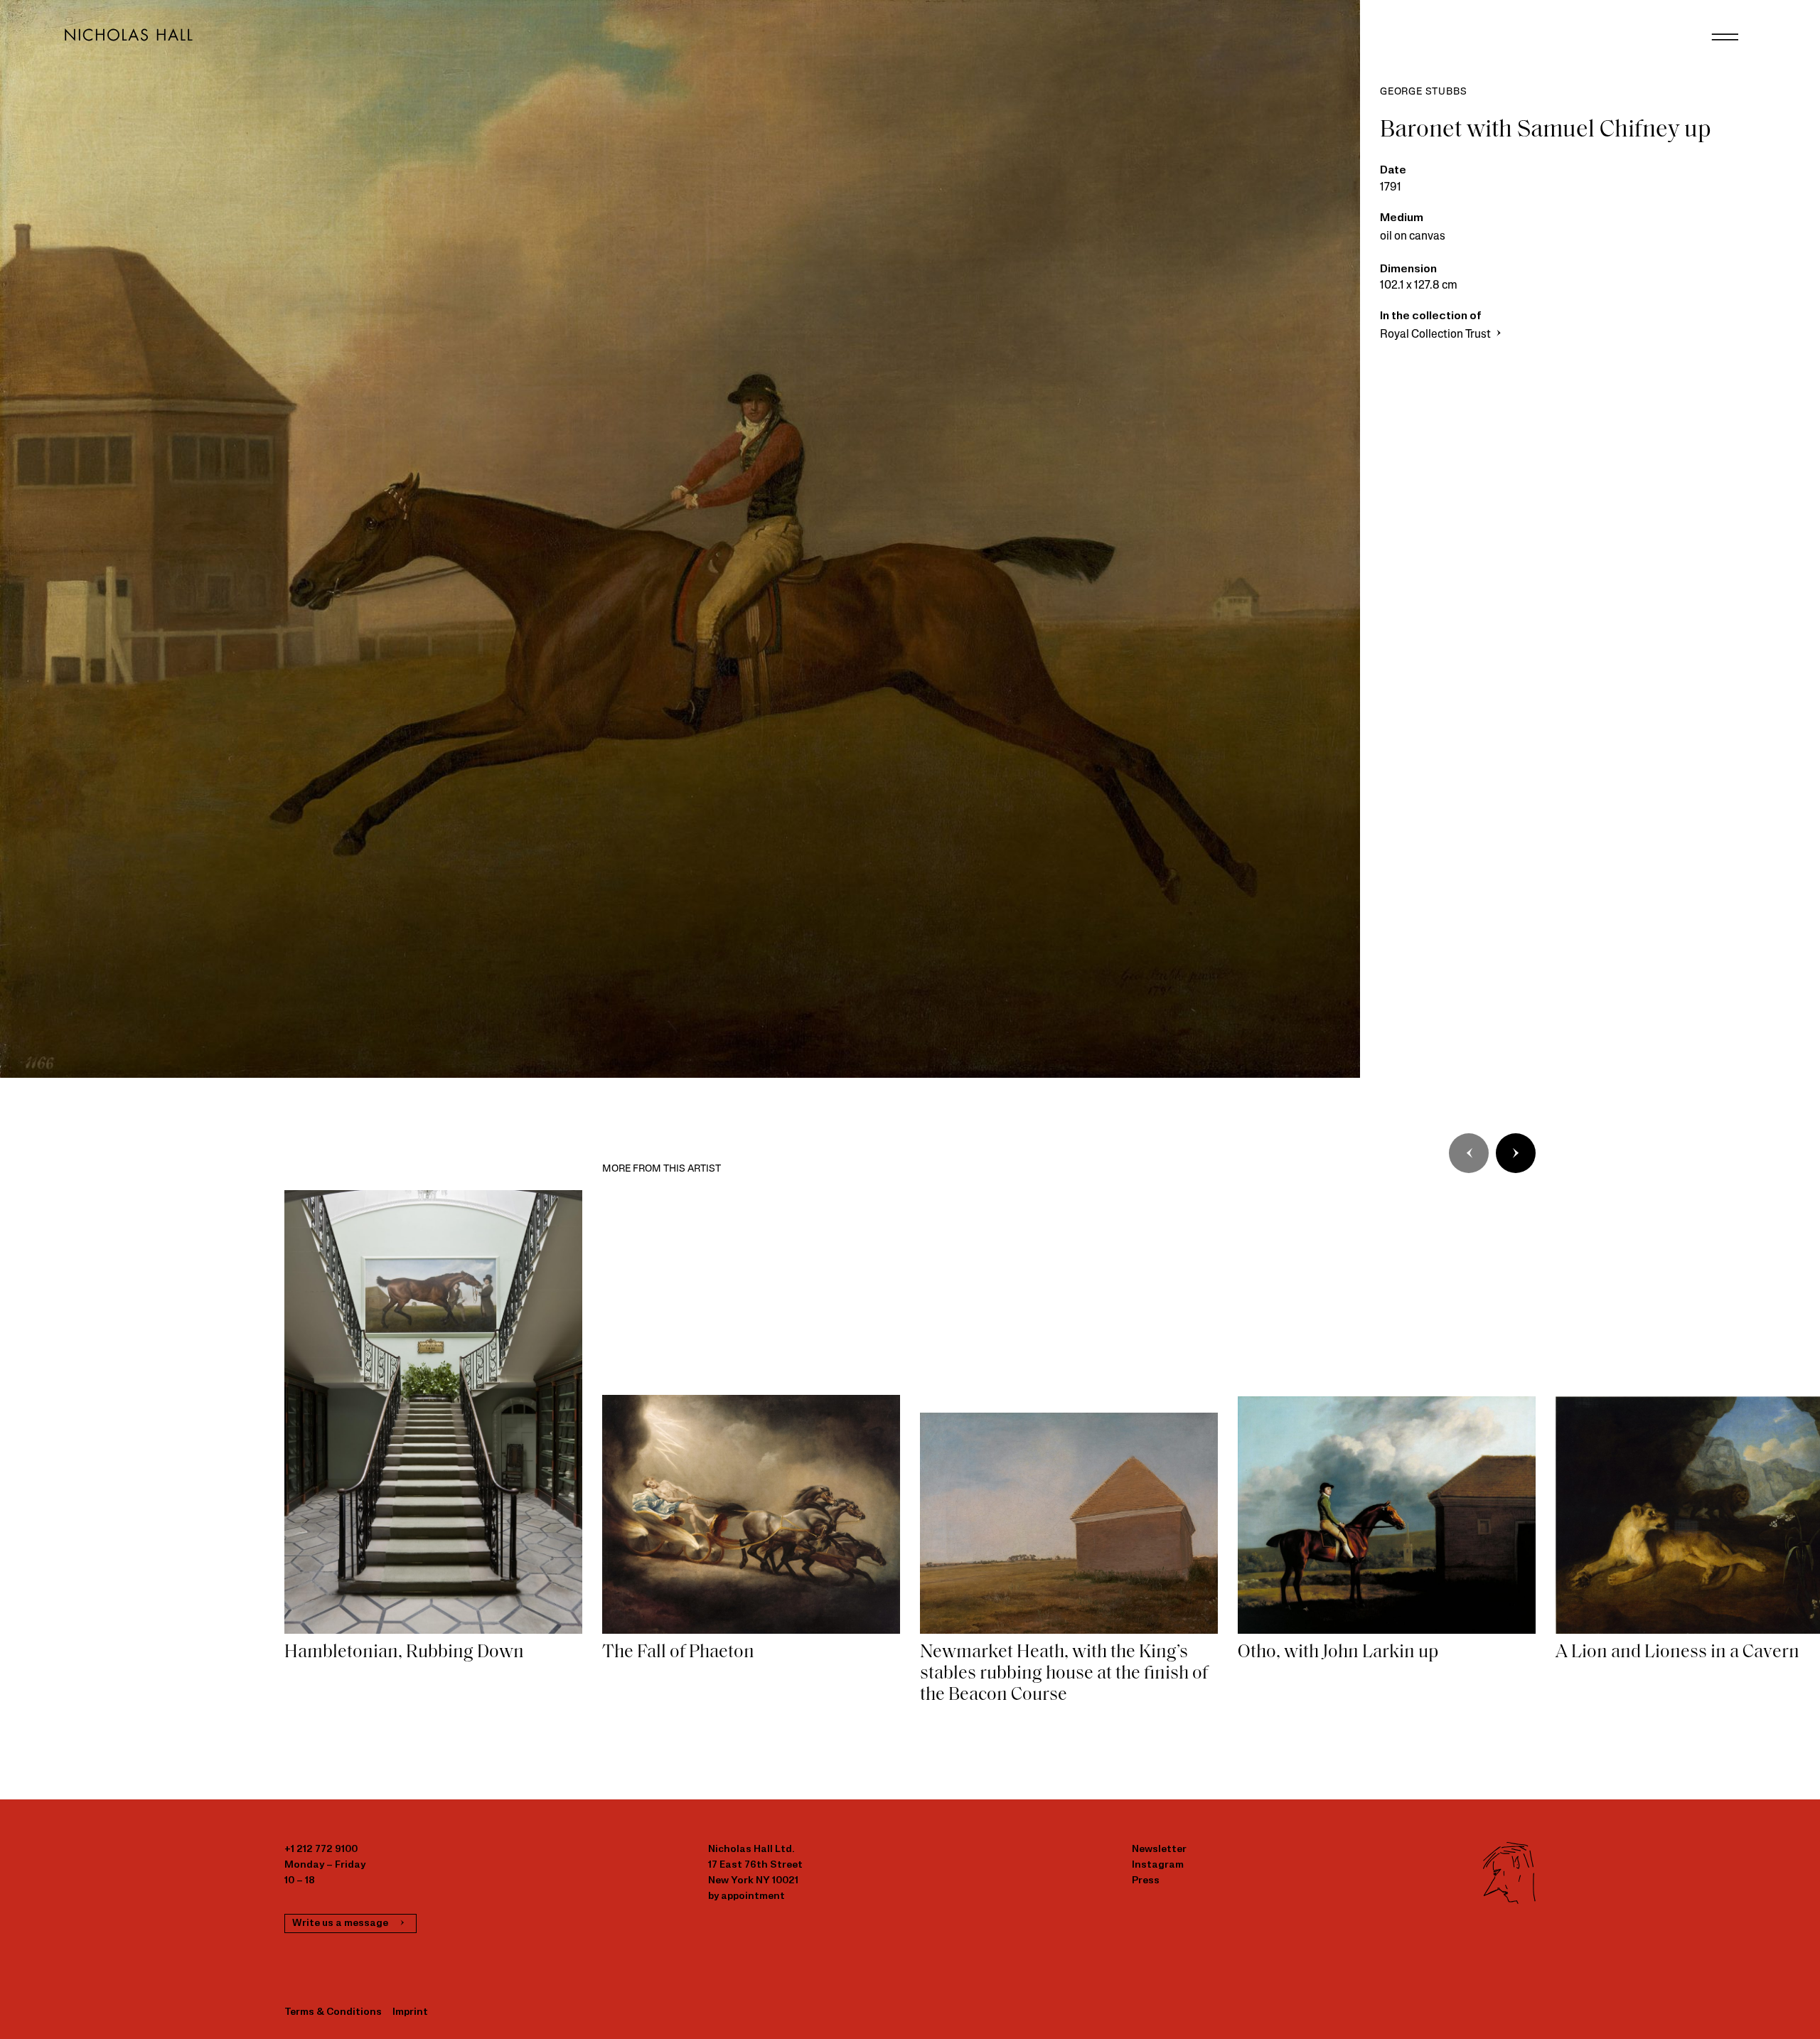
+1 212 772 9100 (321, 1850)
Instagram (1158, 1865)
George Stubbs (1423, 92)
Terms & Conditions (333, 2012)
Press (1146, 1881)
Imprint (410, 2012)
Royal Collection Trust (1436, 335)
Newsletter (1159, 1850)
